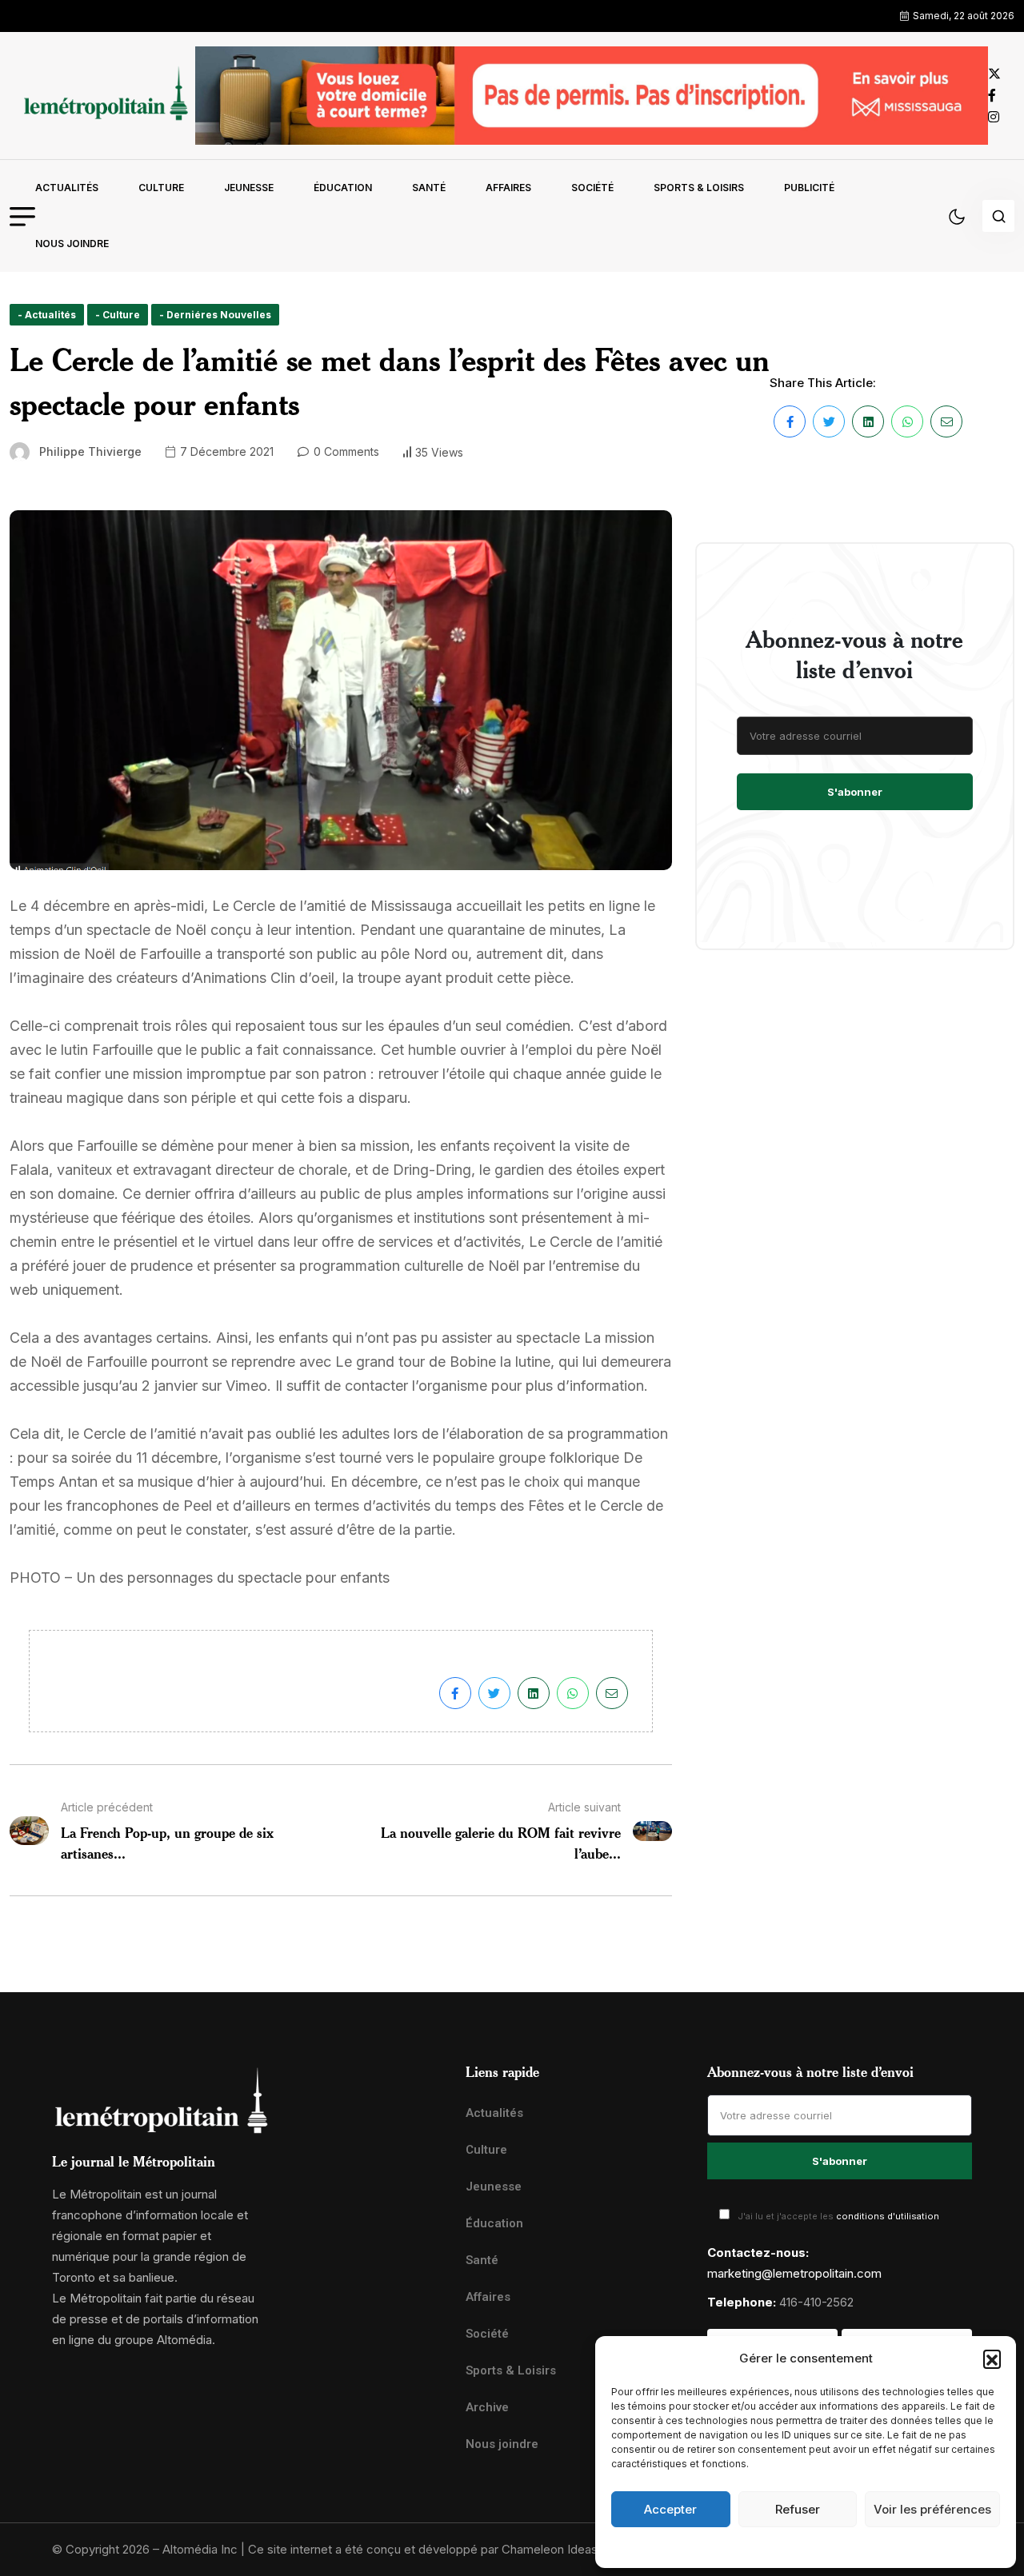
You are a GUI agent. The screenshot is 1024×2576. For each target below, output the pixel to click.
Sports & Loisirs (699, 188)
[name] (102, 96)
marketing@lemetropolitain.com (794, 2273)
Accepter (670, 2509)
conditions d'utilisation (888, 2216)
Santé (429, 188)
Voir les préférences (932, 2509)
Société (592, 188)
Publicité (809, 188)
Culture (161, 188)
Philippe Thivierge (90, 451)
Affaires (508, 188)
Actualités (67, 188)
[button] (992, 2358)
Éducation (343, 188)
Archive (487, 2407)
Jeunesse (249, 188)
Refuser (798, 2509)
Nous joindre (72, 244)
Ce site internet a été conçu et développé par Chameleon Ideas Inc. (434, 2549)
